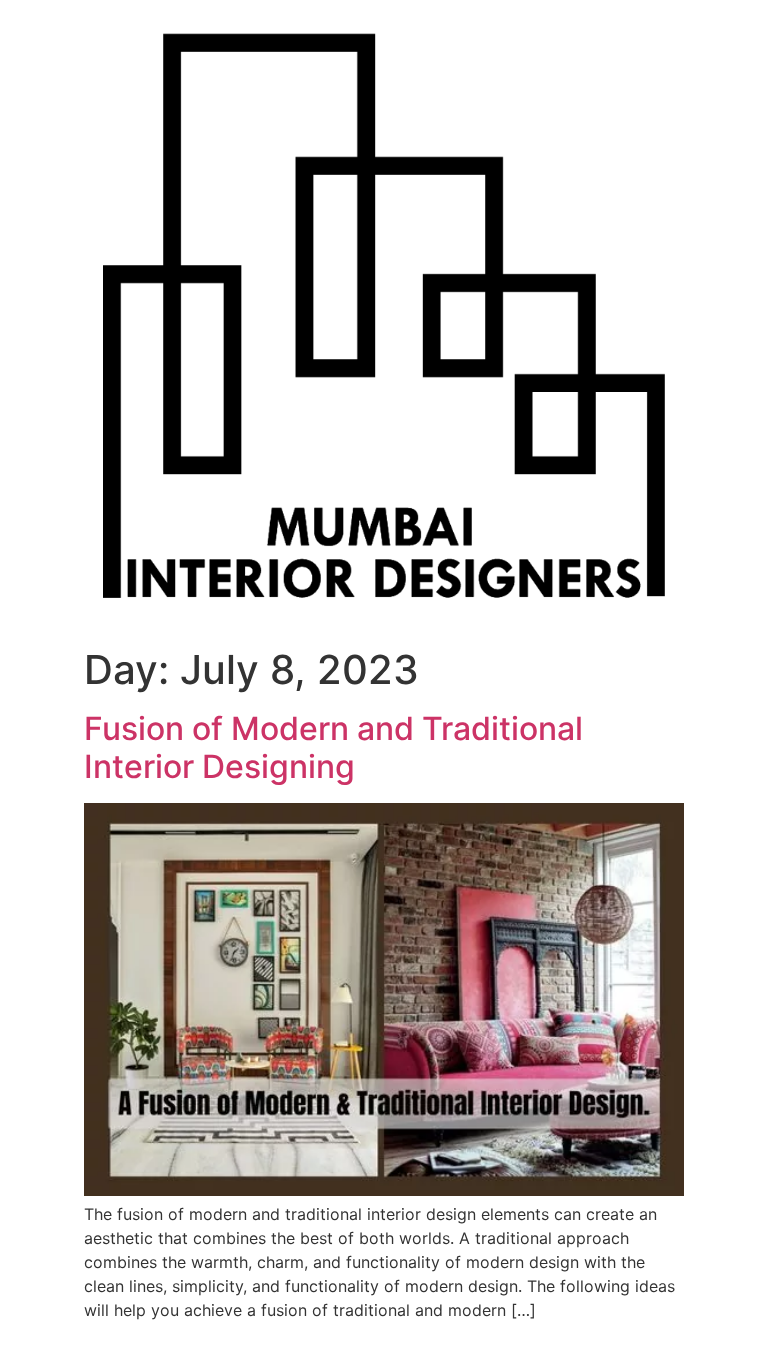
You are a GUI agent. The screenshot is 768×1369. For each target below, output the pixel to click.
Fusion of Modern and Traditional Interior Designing (333, 747)
